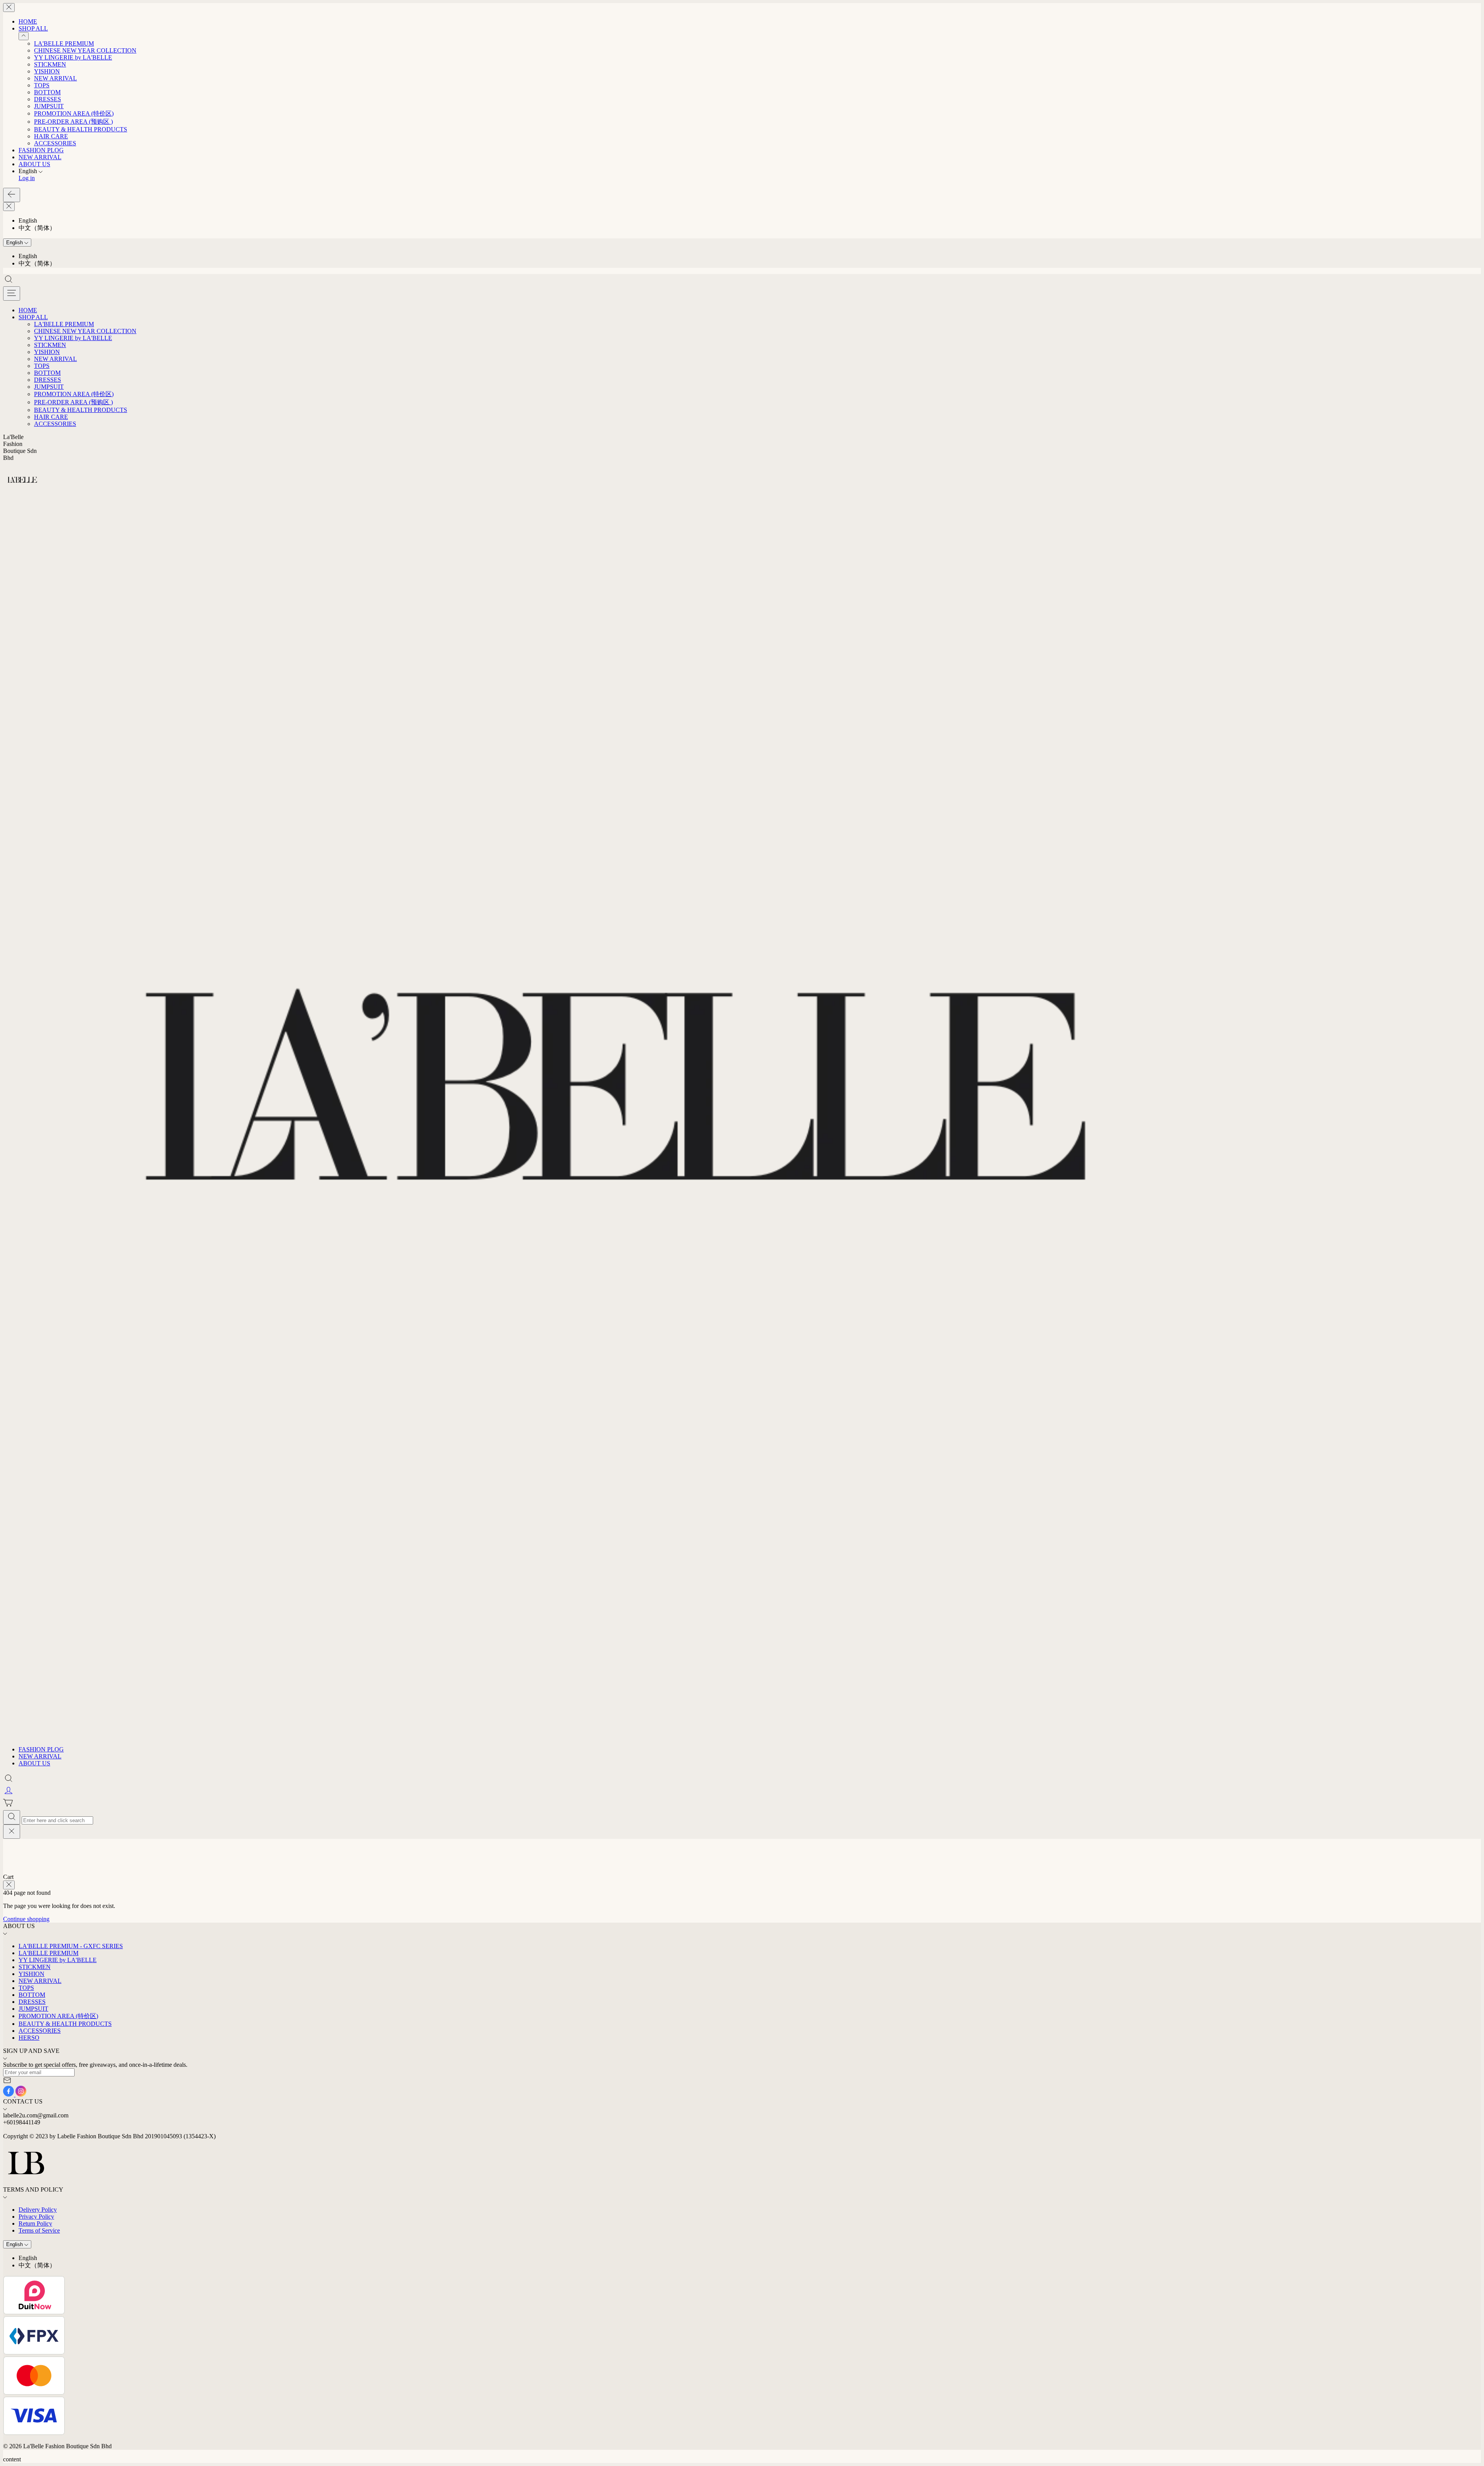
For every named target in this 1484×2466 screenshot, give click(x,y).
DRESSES (48, 99)
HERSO (29, 2038)
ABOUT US (34, 164)
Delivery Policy (38, 2210)
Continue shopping (26, 1919)
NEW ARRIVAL (55, 78)
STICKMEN (50, 64)
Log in (27, 178)
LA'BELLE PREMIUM (64, 43)
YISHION (47, 71)
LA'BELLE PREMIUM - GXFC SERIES (71, 1946)
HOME (28, 21)
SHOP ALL (33, 28)
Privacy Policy (36, 2217)
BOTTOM (47, 92)
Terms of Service (39, 2230)
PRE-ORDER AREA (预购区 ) (73, 122)
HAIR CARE (51, 136)
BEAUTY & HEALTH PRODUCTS (81, 129)
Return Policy (35, 2223)
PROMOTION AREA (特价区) (74, 113)
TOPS (42, 85)
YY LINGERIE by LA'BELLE (73, 57)
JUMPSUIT (49, 106)
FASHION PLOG (41, 150)
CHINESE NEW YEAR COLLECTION (85, 50)
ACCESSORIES (55, 143)
